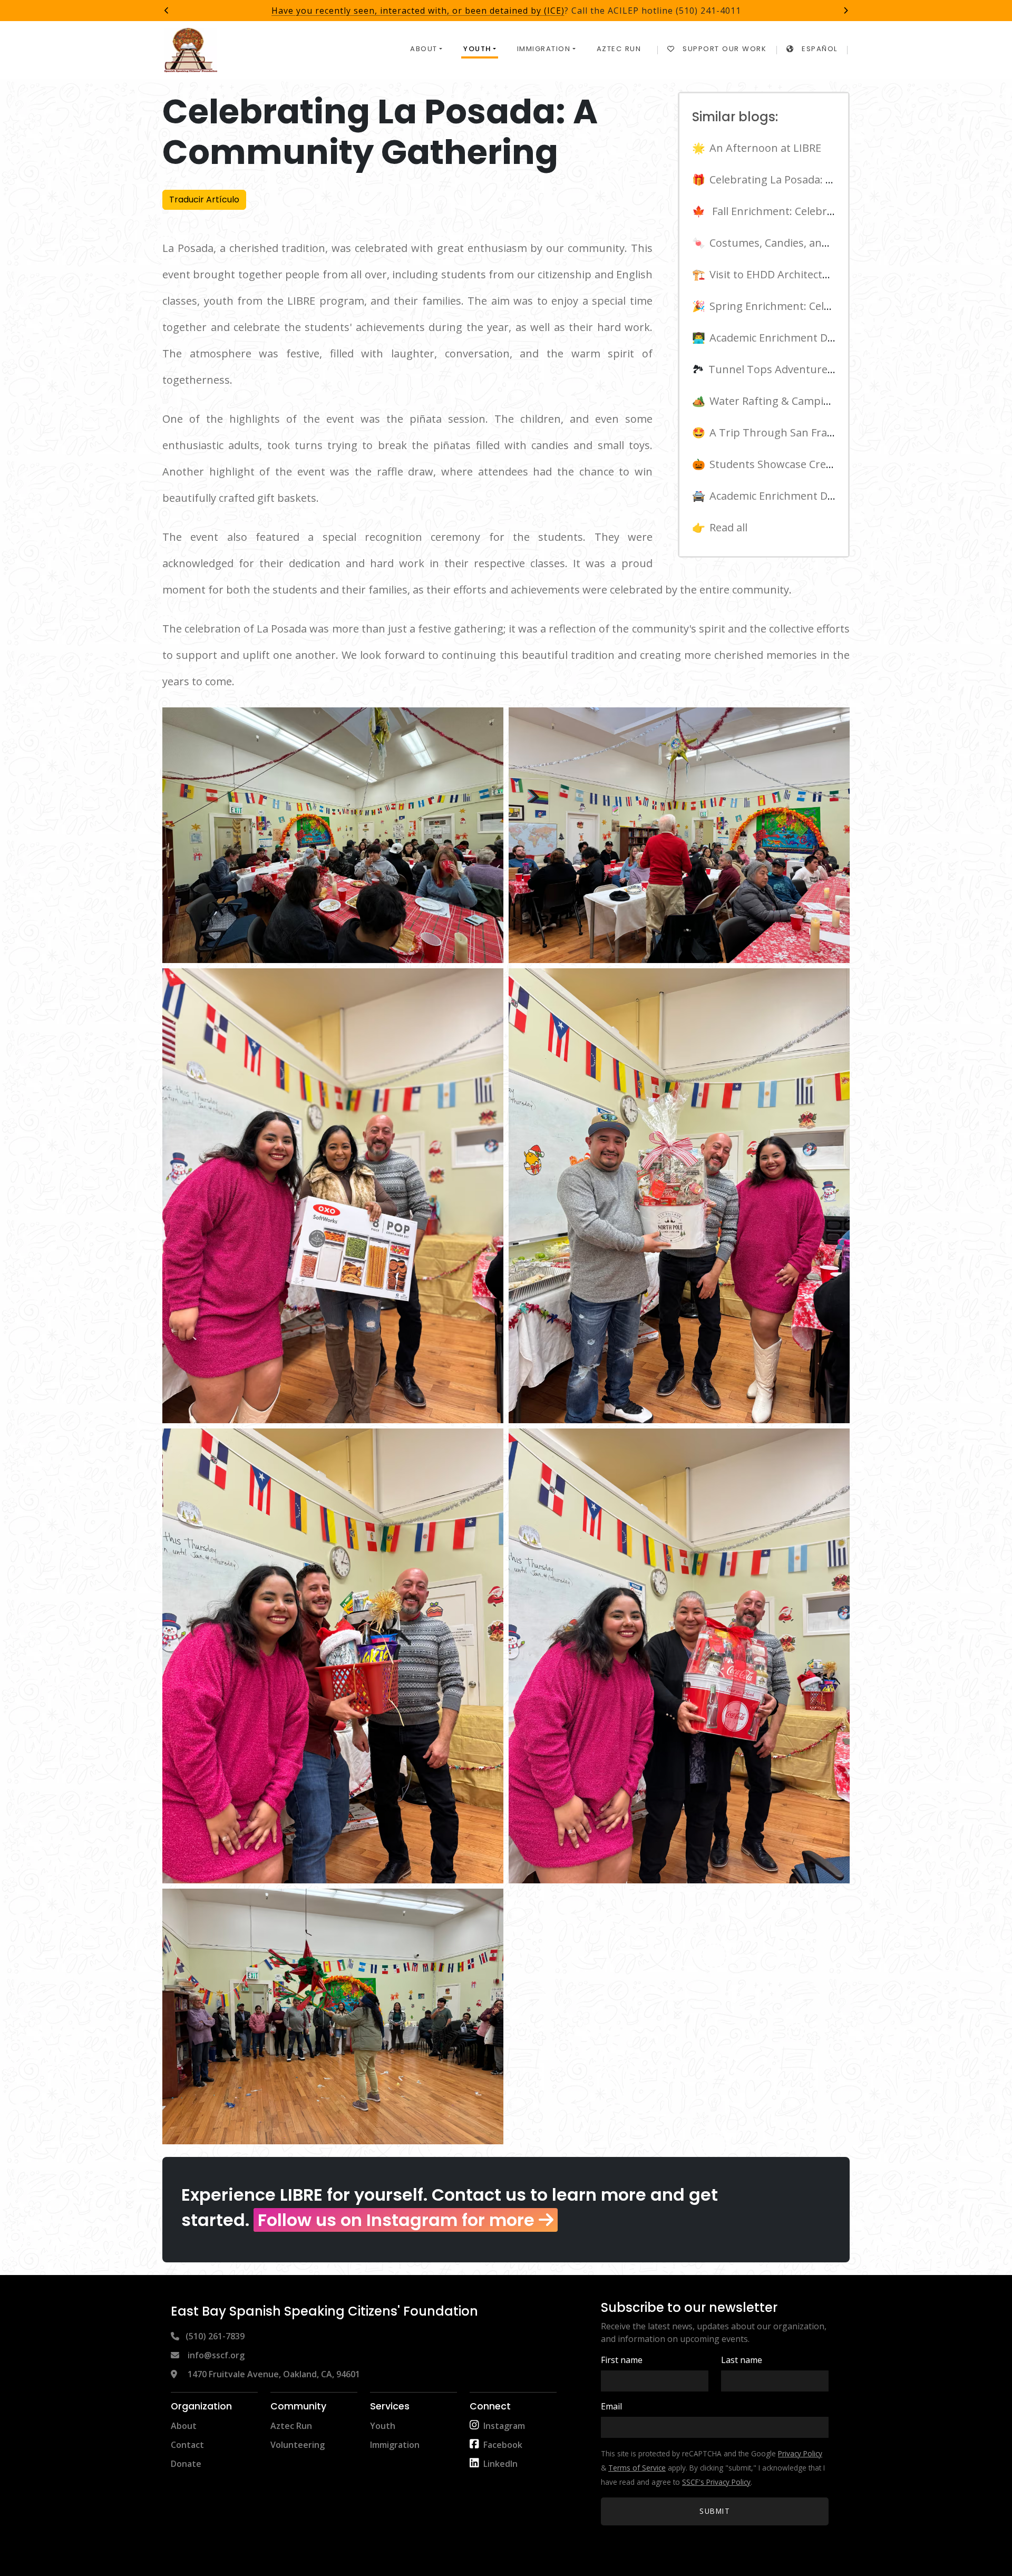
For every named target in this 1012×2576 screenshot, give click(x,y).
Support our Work (724, 49)
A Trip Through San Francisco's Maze (802, 432)
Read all (728, 527)
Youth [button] (477, 49)
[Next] (845, 11)
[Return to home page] (191, 50)
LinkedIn (500, 2464)
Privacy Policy (800, 2453)
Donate (186, 2464)
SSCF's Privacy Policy (716, 2482)
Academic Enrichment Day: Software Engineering (831, 338)
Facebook (503, 2445)
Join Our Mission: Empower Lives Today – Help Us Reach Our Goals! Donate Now (506, 11)
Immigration (395, 2445)
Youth (383, 2426)
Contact (187, 2445)
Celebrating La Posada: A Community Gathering (828, 179)
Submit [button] (715, 2511)
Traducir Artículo (204, 200)
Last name (742, 2360)
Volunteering (298, 2445)
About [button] (424, 49)
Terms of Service (637, 2468)
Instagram (504, 2426)
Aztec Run (619, 49)
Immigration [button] (544, 49)
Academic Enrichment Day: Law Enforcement (821, 496)
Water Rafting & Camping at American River (818, 401)
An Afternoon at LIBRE (765, 148)
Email (611, 2406)
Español (820, 49)
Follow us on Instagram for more (396, 2220)
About (184, 2426)
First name (622, 2360)
